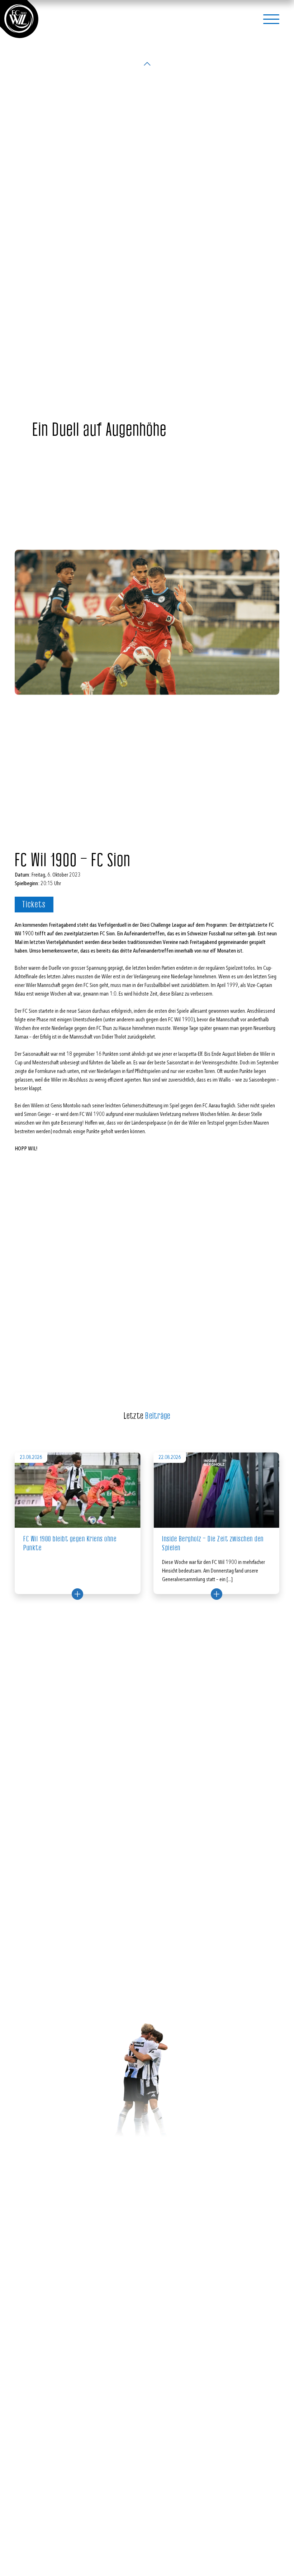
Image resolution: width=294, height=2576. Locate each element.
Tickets (34, 905)
